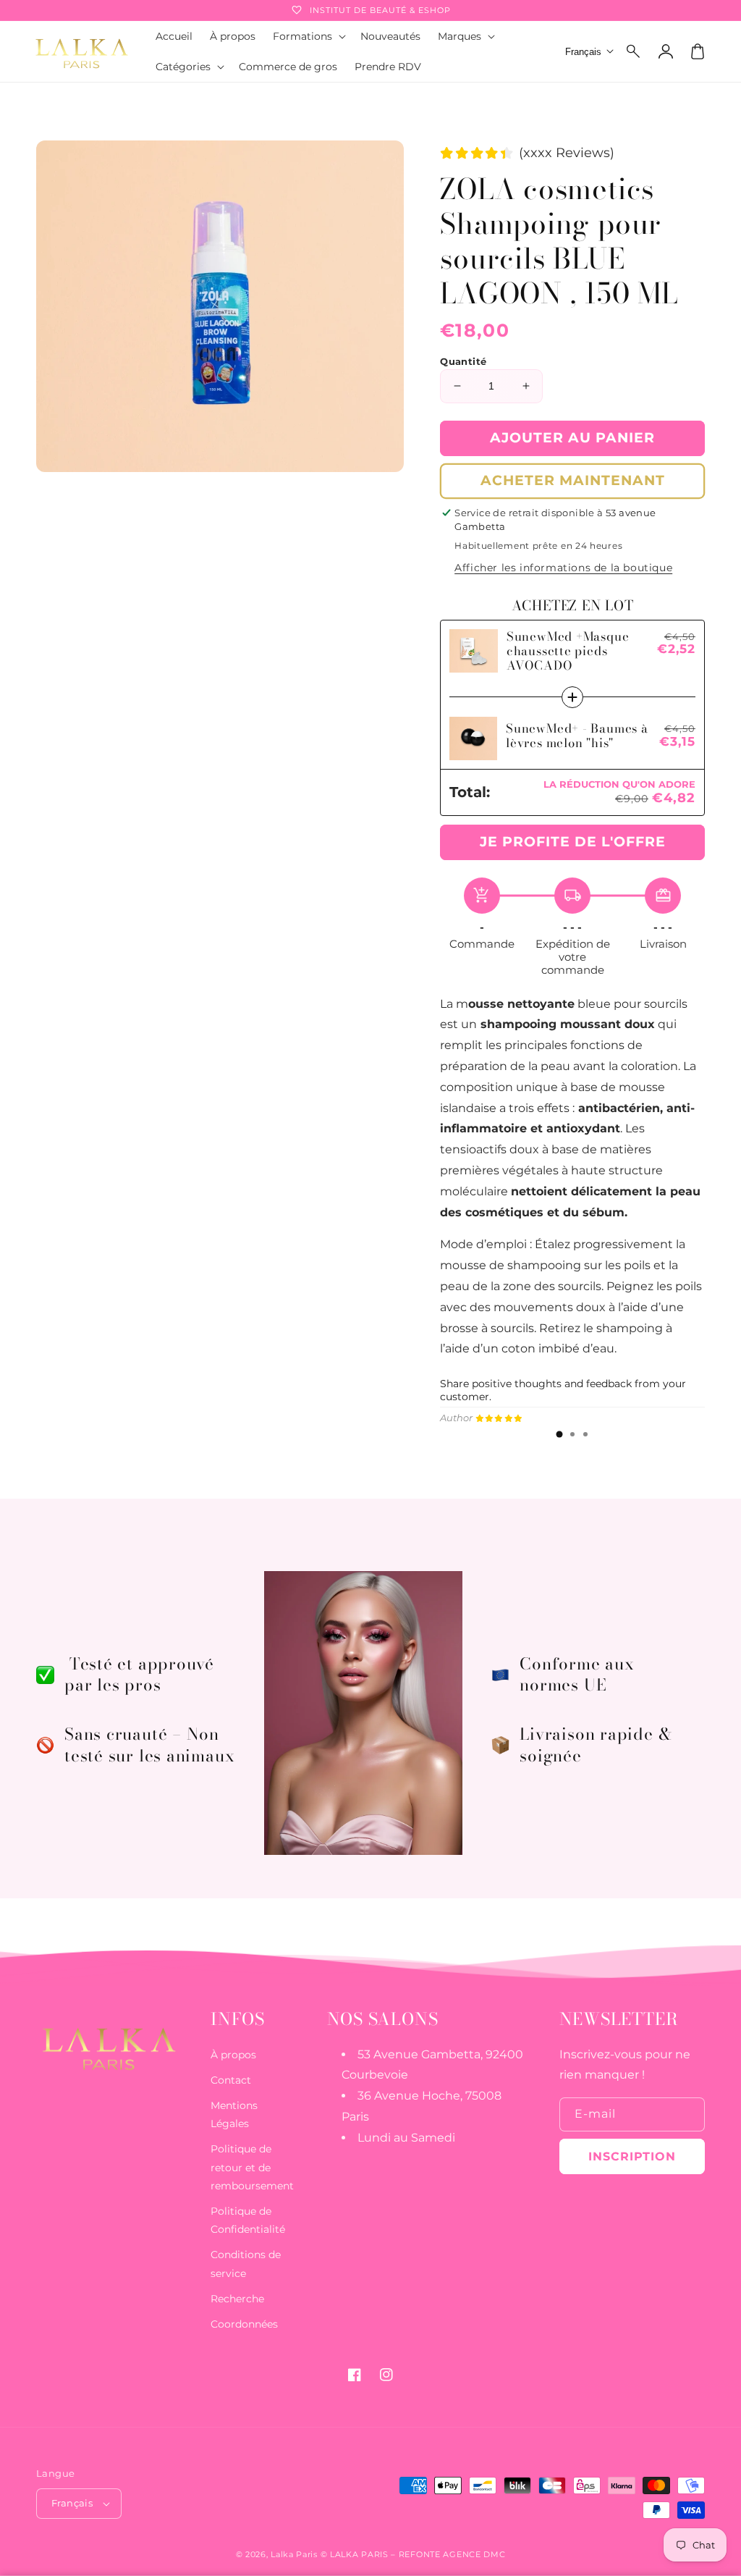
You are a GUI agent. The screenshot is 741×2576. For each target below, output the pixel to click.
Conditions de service (246, 2264)
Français (72, 2503)
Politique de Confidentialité (248, 2220)
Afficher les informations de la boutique (563, 568)
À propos (233, 2055)
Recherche (237, 2299)
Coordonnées (244, 2324)
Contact (231, 2080)
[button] (634, 51)
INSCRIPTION (632, 2156)
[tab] (559, 1434)
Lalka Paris (294, 2554)
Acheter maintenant (573, 480)
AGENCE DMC (474, 2554)
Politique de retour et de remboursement (252, 2167)
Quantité (463, 361)
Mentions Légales (234, 2114)
